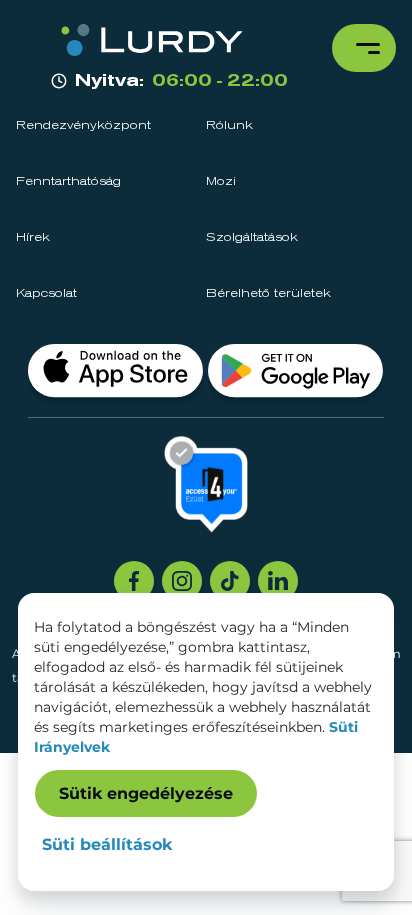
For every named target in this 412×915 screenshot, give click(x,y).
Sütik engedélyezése (146, 793)
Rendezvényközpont (83, 126)
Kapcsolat (46, 294)
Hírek (33, 238)
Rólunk (229, 126)
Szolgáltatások (252, 238)
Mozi (221, 182)
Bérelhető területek (268, 294)
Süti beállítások (107, 844)
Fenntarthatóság (68, 182)
